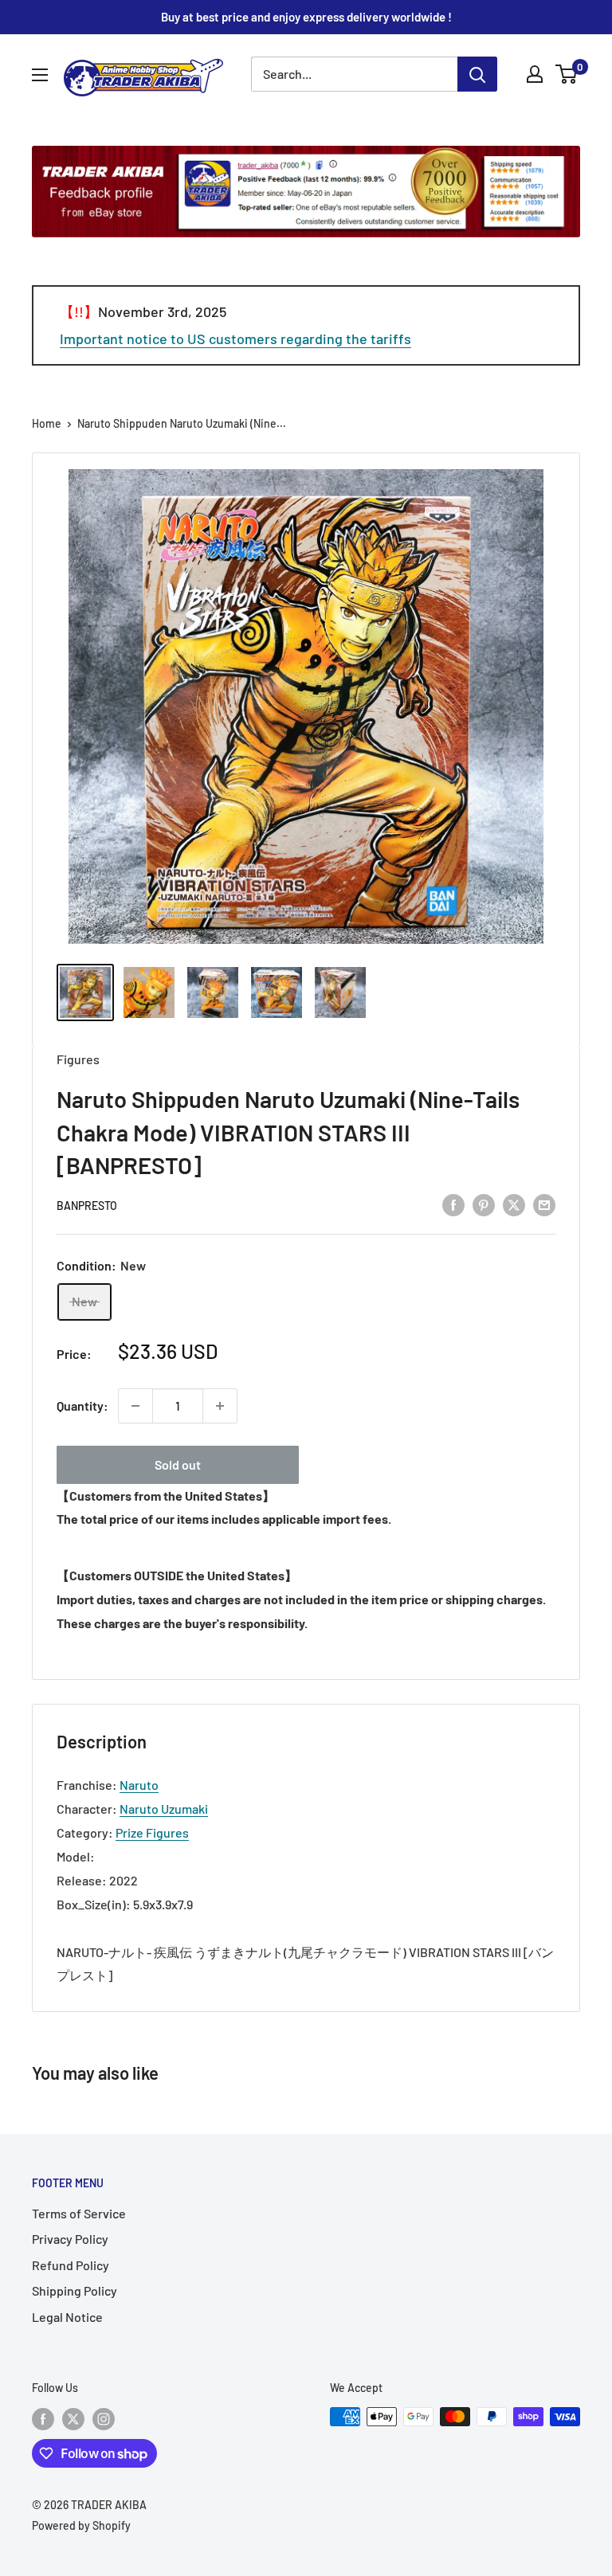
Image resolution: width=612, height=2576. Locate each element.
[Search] (477, 74)
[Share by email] (544, 1204)
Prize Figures (152, 1832)
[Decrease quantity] (135, 1406)
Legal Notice (67, 2317)
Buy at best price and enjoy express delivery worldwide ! (306, 17)
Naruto (139, 1785)
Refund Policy (71, 2265)
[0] (567, 74)
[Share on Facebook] (453, 1204)
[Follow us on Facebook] (43, 2418)
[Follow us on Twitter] (73, 2418)
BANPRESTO (87, 1206)
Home (47, 423)
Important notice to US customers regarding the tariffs (235, 339)
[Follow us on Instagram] (104, 2418)
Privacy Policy (70, 2239)
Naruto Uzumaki (164, 1809)
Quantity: (82, 1405)
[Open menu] (40, 75)
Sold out (178, 1464)
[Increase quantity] (220, 1406)
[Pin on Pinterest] (484, 1204)
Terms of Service (79, 2213)
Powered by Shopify (81, 2525)
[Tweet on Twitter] (514, 1204)
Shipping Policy (75, 2290)
